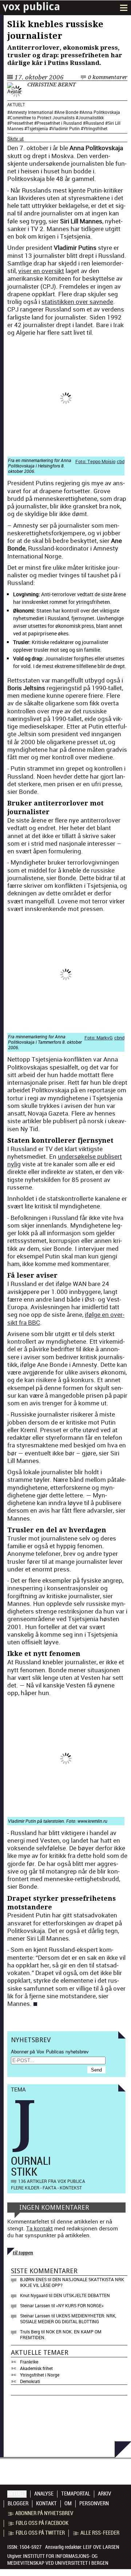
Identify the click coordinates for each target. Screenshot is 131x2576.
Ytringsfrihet (95, 128)
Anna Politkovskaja (101, 112)
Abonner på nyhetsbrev (44, 2513)
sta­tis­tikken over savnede (77, 302)
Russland (95, 123)
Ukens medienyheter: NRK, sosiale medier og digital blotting (68, 2319)
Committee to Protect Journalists (42, 118)
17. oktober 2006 (39, 77)
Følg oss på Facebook (42, 2523)
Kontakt (46, 2503)
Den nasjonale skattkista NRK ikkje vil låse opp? (72, 2282)
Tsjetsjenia (37, 128)
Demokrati (30, 2381)
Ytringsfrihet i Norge (40, 2375)
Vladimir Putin (66, 128)
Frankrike (29, 2362)
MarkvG (105, 1038)
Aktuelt (16, 105)
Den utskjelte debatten (82, 2295)
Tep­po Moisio (101, 461)
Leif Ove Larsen (101, 2547)
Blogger (18, 2503)
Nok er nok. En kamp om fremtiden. (61, 2334)
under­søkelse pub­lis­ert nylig (65, 1160)
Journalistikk (91, 118)
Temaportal (76, 2494)
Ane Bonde (68, 112)
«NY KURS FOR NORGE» (80, 2305)
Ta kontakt (39, 2228)
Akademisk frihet (36, 2368)
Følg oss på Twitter (40, 2533)
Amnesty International (31, 112)
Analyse (44, 2494)
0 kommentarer (108, 77)
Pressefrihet (21, 123)
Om (68, 2503)
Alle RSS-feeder (100, 2533)
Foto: (81, 461)
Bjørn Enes (33, 2279)
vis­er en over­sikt (41, 271)
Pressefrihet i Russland (59, 123)
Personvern (94, 2503)
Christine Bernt (51, 85)
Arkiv (104, 2494)
